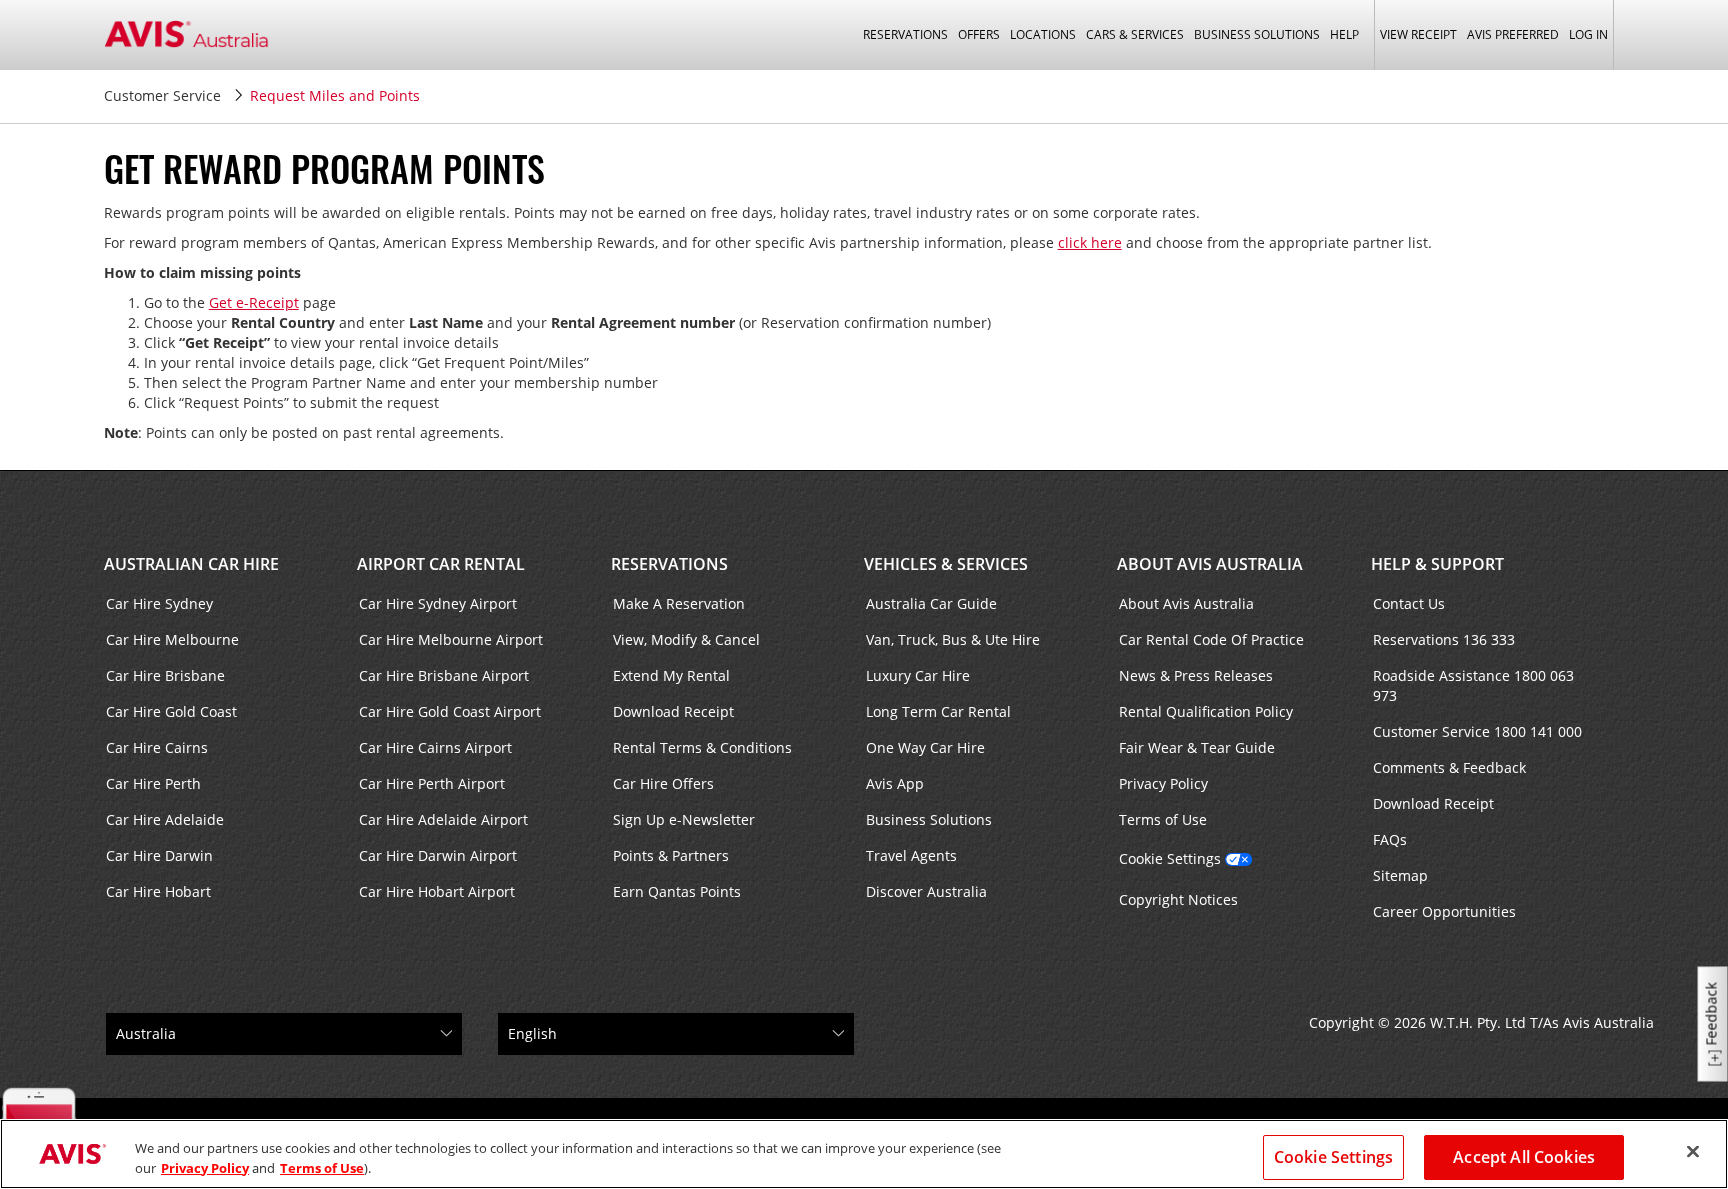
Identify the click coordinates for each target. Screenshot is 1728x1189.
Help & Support (1437, 564)
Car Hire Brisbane (165, 675)
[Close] (1693, 1152)
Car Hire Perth (153, 783)
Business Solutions (929, 819)
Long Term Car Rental (938, 711)
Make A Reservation (679, 603)
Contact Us (1409, 603)
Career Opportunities (1444, 911)
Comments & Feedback (1449, 767)
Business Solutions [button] (1257, 34)
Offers (979, 34)
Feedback (1711, 1014)
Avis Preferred (1513, 34)
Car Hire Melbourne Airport (451, 639)
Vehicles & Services (946, 564)
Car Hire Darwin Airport (438, 855)
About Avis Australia (1210, 564)
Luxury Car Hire (918, 675)
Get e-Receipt (254, 302)
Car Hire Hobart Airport (437, 891)
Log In (1588, 34)
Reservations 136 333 (1444, 639)
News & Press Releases (1196, 675)
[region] (864, 1154)
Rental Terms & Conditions (702, 747)
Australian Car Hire (191, 564)
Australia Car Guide (931, 603)
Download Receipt (673, 711)
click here (1090, 242)
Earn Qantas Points (677, 891)
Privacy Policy (1163, 783)
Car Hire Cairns (157, 747)
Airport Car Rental (441, 564)
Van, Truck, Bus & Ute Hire (953, 639)
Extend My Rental (671, 675)
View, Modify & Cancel (686, 639)
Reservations (669, 564)
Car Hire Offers (663, 783)
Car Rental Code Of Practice (1211, 639)
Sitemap (1400, 875)
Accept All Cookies (1524, 1157)
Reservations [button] (905, 34)
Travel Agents (911, 855)
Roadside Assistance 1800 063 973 (1473, 685)
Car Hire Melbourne (172, 639)
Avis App (895, 783)
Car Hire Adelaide (165, 819)
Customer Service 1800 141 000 (1477, 731)
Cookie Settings (1170, 858)
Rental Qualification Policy (1206, 711)
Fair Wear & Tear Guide (1197, 747)
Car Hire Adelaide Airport (443, 819)
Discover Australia (926, 891)
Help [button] (1344, 34)
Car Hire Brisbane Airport (444, 675)
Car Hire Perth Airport (432, 783)
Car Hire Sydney (159, 603)
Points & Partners (671, 855)
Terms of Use (1163, 819)
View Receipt (1418, 34)
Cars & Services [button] (1135, 34)
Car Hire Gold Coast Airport (450, 711)
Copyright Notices (1178, 899)
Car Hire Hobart (158, 891)
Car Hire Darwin (159, 855)
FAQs (1390, 839)
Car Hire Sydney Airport (438, 603)
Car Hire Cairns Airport (435, 747)
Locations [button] (1043, 34)
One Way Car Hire (925, 747)
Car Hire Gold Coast (171, 711)
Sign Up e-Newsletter (684, 819)
